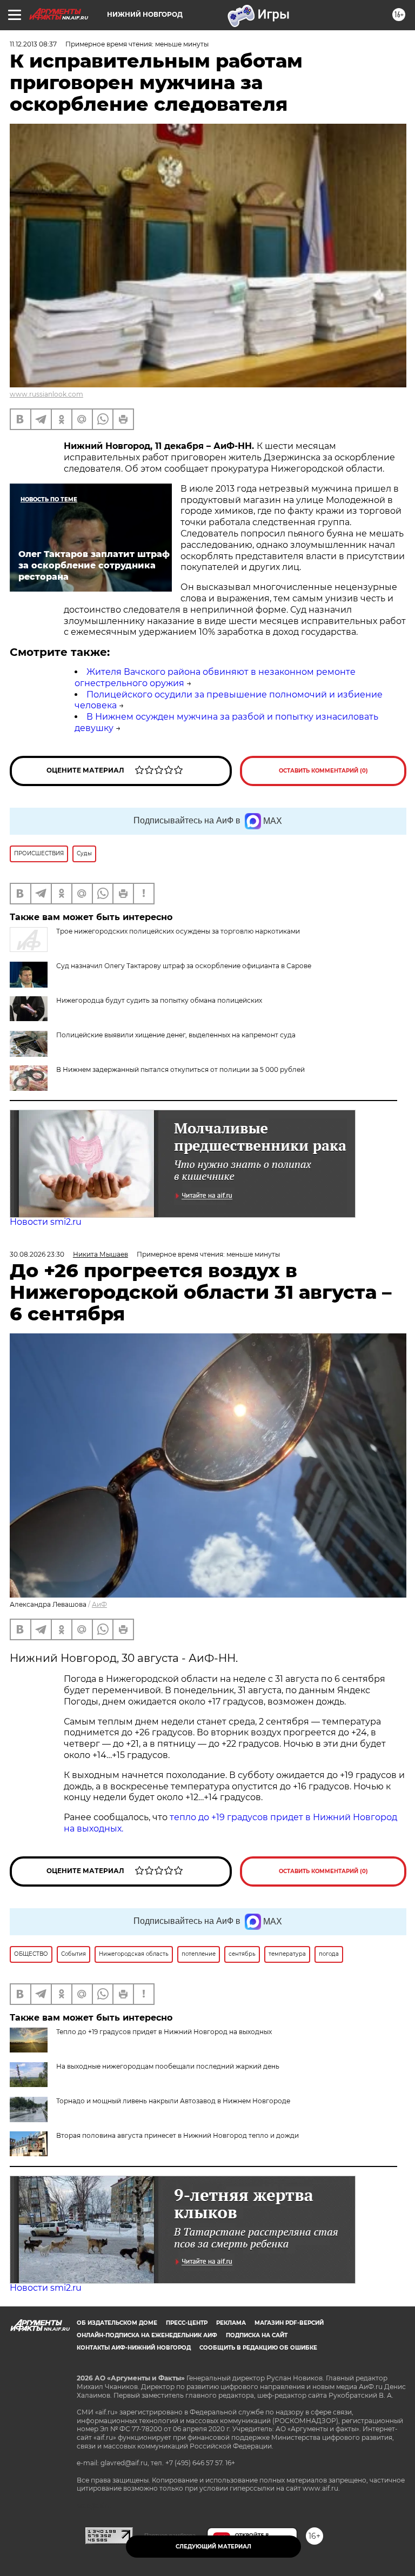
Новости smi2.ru (46, 1222)
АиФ (99, 1604)
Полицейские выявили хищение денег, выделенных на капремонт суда (176, 1035)
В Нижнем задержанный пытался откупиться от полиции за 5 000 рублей (180, 1069)
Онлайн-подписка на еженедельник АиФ (147, 2335)
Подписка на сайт (257, 2335)
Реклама (231, 2323)
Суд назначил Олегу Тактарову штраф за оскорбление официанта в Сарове (184, 966)
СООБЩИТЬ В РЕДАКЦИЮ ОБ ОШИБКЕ (258, 2348)
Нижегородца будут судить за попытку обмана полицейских (159, 1000)
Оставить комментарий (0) (323, 771)
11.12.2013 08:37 (33, 44)
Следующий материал (213, 2547)
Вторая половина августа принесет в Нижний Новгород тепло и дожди (178, 2135)
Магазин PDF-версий (289, 2323)
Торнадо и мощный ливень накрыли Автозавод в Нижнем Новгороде (173, 2101)
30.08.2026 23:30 (37, 1254)
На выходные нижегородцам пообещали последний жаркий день (168, 2066)
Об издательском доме (117, 2323)
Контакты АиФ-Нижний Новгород (134, 2348)
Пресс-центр (187, 2323)
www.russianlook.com (46, 394)
